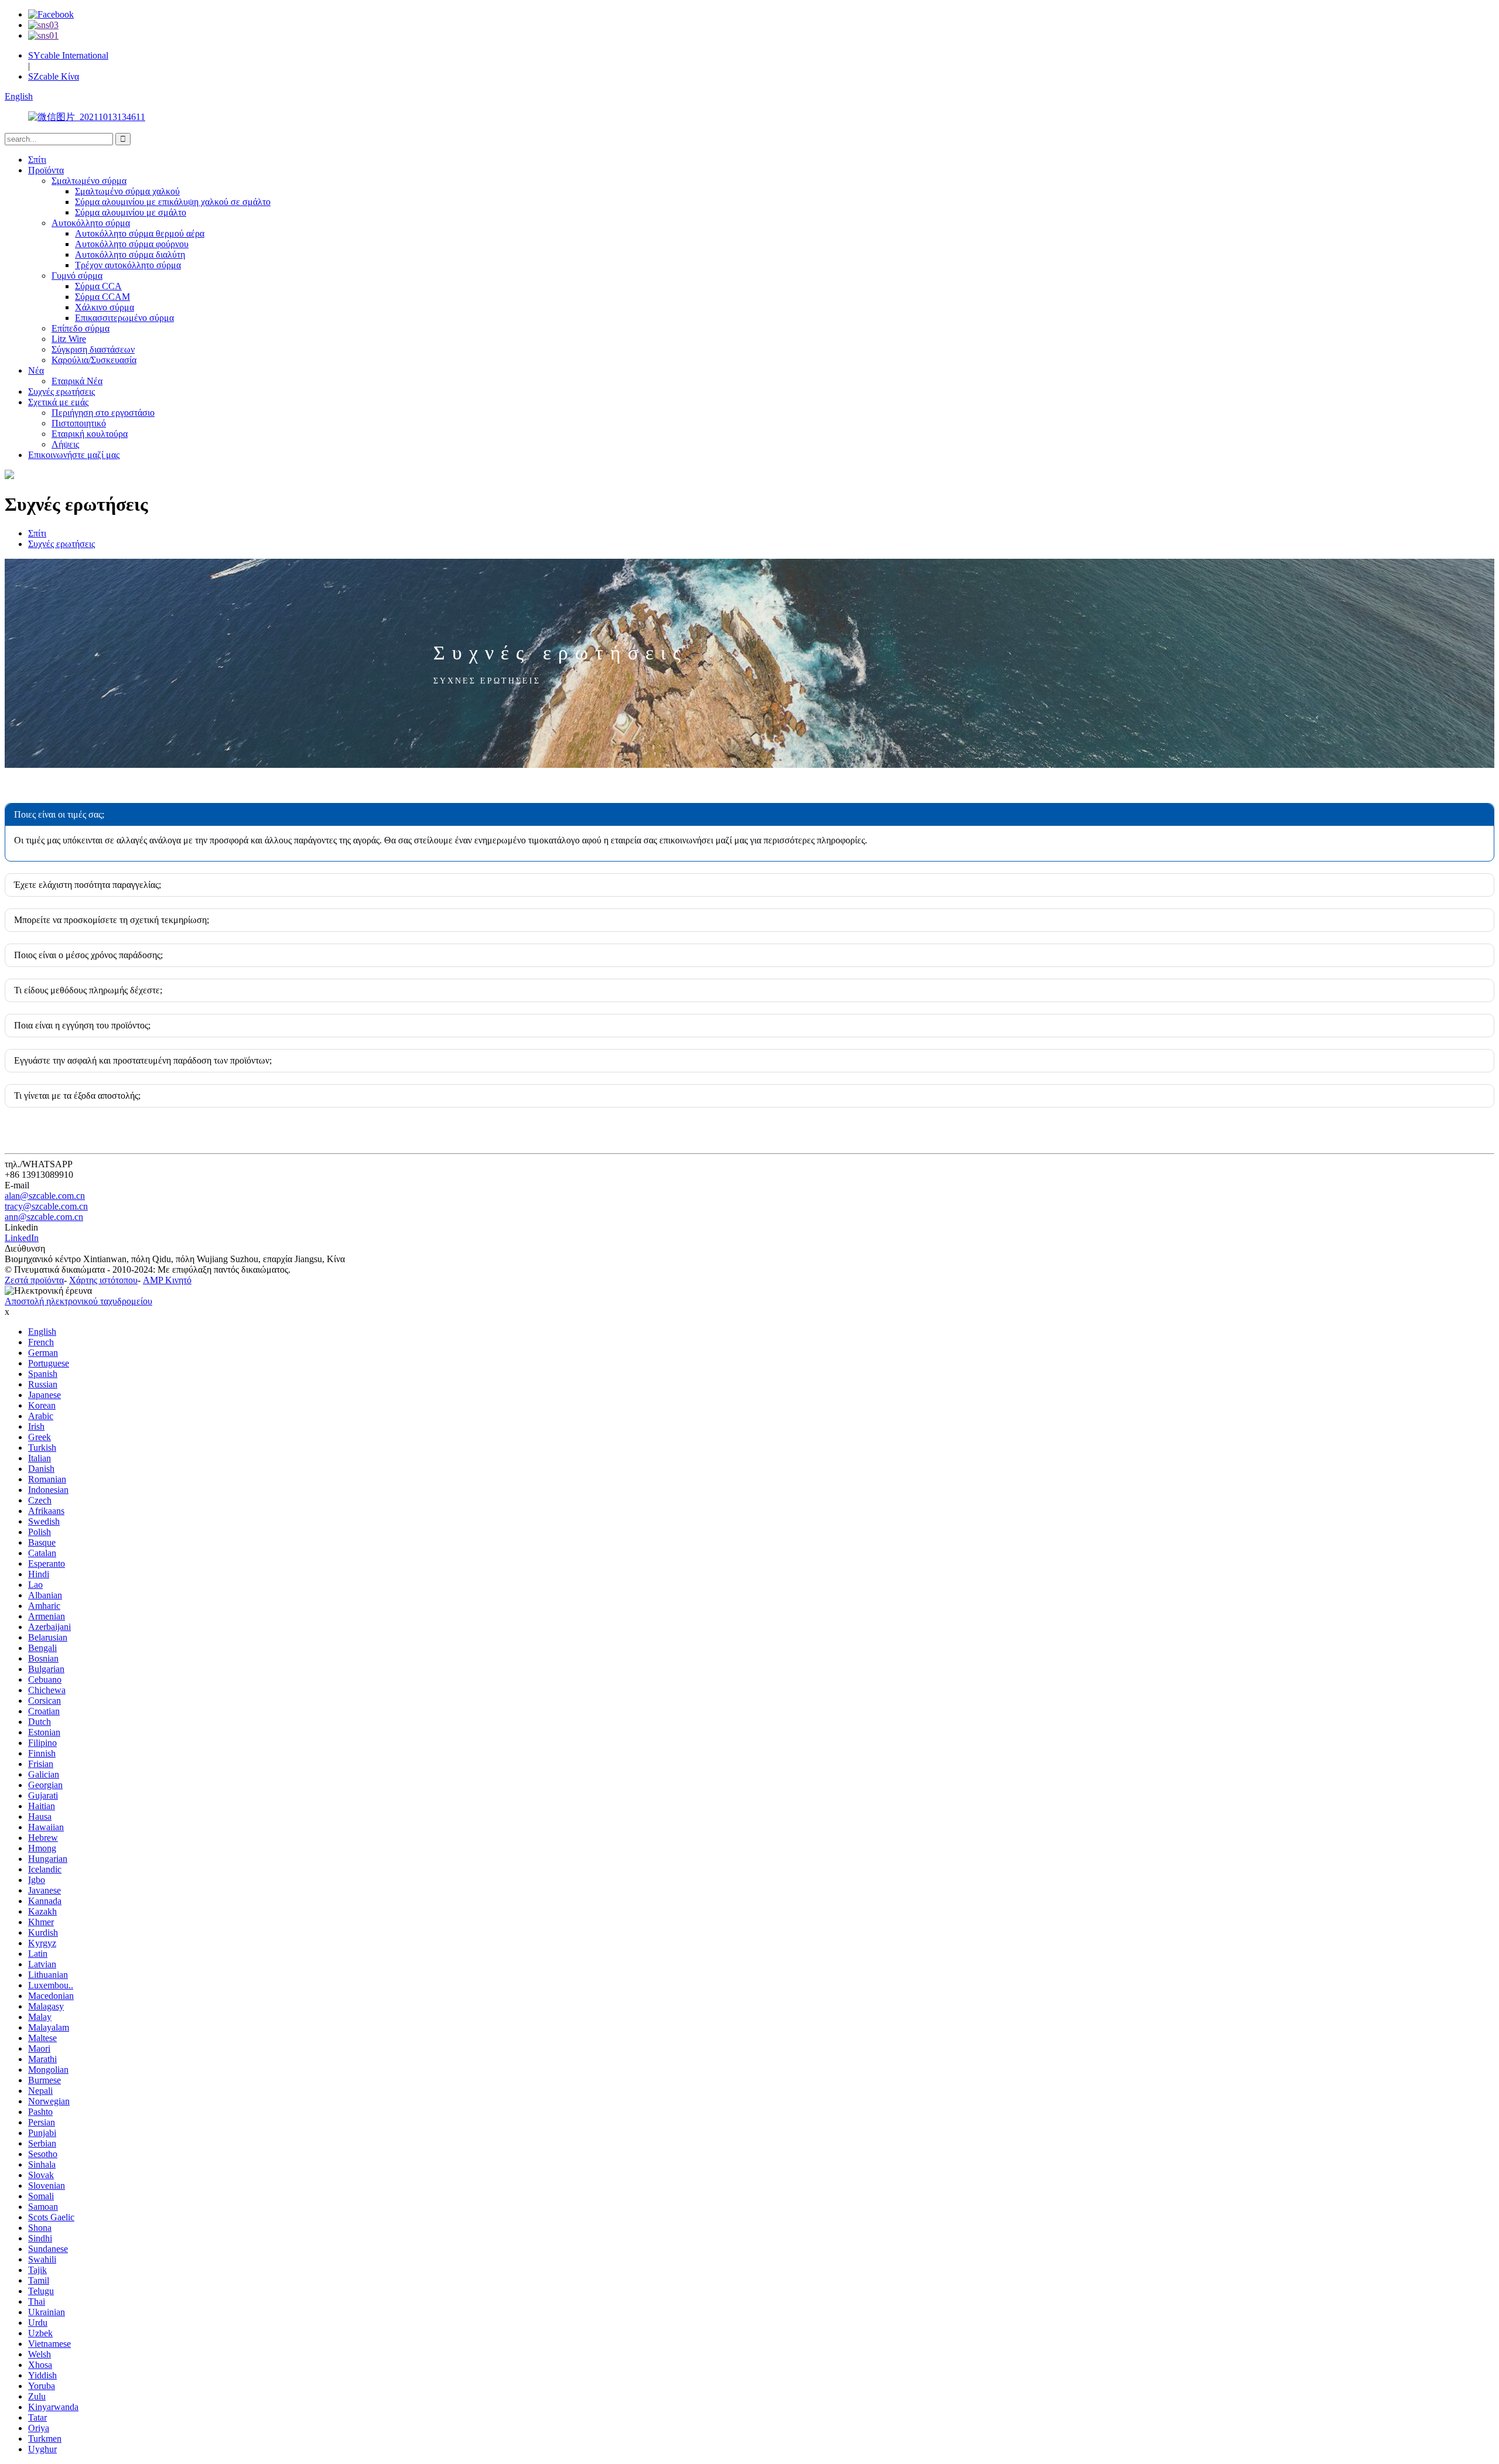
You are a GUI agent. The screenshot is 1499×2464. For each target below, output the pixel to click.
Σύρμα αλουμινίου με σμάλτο (131, 212)
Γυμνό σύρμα (77, 276)
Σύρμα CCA (98, 286)
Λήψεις (65, 444)
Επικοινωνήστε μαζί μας (74, 455)
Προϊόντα (46, 170)
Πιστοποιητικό (79, 423)
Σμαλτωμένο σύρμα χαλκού (127, 191)
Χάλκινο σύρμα (105, 307)
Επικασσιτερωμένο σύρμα (124, 318)
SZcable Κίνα (54, 76)
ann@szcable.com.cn (44, 1217)
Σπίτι (37, 160)
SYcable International (68, 55)
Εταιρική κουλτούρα (90, 434)
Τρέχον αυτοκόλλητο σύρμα (128, 265)
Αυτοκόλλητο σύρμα (91, 223)
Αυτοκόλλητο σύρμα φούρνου (132, 244)
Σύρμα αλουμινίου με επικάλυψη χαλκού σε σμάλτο (173, 202)
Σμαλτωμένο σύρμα (89, 181)
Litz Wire (69, 339)
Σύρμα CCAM (102, 297)
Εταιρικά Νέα (77, 381)
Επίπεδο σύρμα (81, 328)
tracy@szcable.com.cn (46, 1206)
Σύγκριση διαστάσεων (93, 349)
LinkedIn (22, 1238)
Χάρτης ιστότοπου (103, 1280)
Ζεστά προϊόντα (34, 1280)
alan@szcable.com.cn (45, 1196)
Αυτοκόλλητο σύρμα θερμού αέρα (140, 233)
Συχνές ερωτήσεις (61, 392)
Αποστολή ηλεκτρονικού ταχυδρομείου (78, 1301)
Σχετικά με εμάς (58, 402)
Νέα (36, 370)
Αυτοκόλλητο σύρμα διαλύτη (130, 254)
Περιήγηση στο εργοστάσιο (103, 413)
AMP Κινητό (167, 1280)
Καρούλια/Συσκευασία (94, 360)
